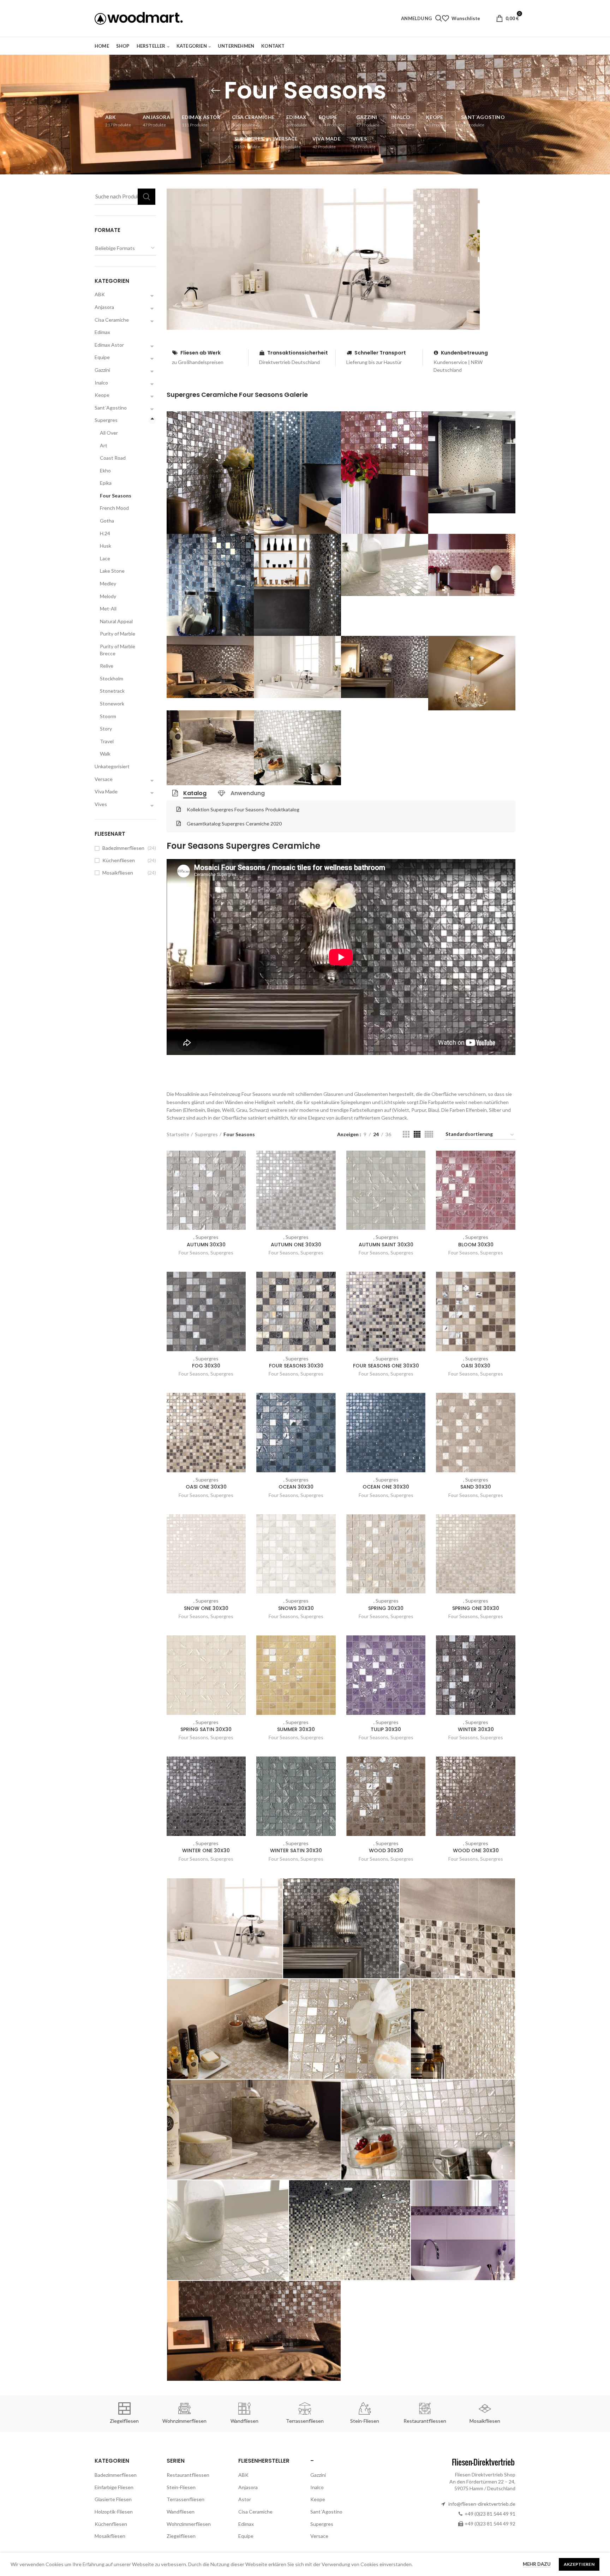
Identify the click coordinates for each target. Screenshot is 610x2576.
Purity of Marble (118, 634)
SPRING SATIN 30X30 (206, 1729)
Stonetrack (112, 691)
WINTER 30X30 (476, 1729)
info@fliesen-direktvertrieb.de (482, 2504)
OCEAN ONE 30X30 (386, 1487)
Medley (108, 583)
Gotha (107, 521)
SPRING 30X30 (386, 1608)
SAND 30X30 (476, 1487)
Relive (107, 666)
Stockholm (112, 678)
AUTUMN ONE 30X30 (296, 1245)
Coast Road (113, 458)
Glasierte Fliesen (113, 2499)
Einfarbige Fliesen (114, 2487)
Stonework (112, 703)
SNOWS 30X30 (296, 1608)
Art (104, 445)
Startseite (178, 1134)
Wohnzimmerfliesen (189, 2524)
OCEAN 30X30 (296, 1487)
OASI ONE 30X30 (206, 1487)
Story (106, 729)
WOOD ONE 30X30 (476, 1850)
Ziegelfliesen (181, 2536)
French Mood (114, 508)
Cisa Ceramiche (112, 320)
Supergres (206, 1134)
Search (146, 197)
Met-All (108, 609)
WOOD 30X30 (386, 1850)
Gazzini (102, 370)
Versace (104, 779)
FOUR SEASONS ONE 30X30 (386, 1366)
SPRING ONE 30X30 (476, 1608)
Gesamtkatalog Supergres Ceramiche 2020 (234, 824)
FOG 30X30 (206, 1366)
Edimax (102, 332)
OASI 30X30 (476, 1366)
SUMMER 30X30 (296, 1729)
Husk (106, 546)
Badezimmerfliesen (123, 848)
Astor (245, 2499)
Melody (108, 596)
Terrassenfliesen (186, 2499)
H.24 (105, 533)
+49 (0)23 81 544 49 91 (490, 2514)
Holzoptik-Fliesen (114, 2512)
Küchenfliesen (119, 860)
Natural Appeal (116, 621)
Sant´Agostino (111, 408)
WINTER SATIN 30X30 (296, 1850)
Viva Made (106, 791)
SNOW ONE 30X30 (206, 1608)
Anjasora (104, 307)
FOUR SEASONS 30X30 (296, 1366)
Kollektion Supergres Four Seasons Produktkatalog (243, 809)
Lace (105, 558)
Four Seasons (193, 1253)
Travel (107, 741)
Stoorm (108, 716)
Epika (106, 483)
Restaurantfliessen (188, 2475)
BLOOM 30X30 (476, 1245)
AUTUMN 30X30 (206, 1245)
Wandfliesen (181, 2512)
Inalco (101, 383)
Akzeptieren (579, 2564)
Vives (101, 804)
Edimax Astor (109, 345)
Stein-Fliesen (181, 2487)
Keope (102, 395)
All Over (109, 433)
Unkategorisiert (112, 766)
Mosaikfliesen (118, 873)
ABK (100, 294)
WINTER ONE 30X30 (206, 1850)
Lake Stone (112, 571)
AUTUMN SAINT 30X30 (386, 1245)
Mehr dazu (537, 2564)
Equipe (102, 357)
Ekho (105, 470)
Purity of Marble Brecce (118, 650)
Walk (105, 754)
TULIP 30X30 (386, 1729)
